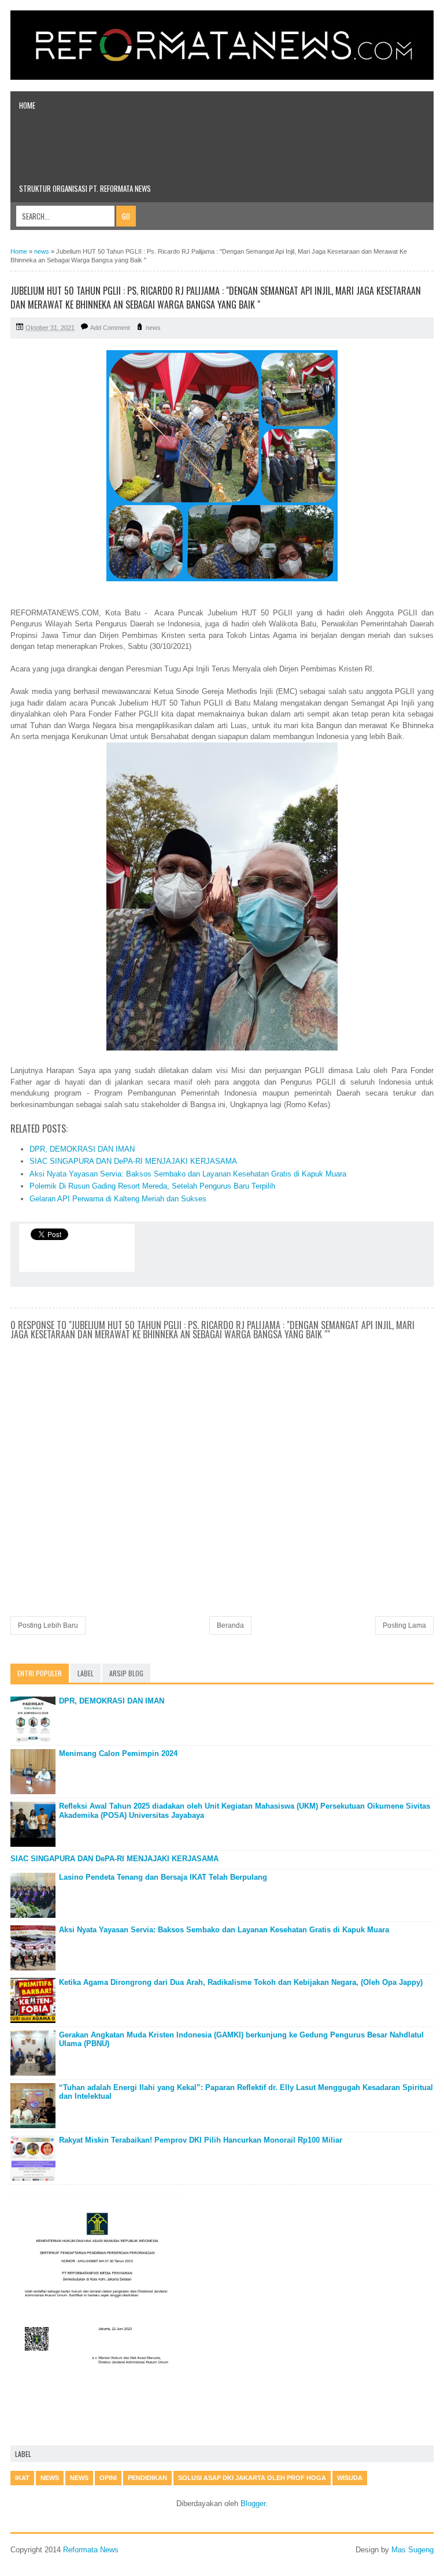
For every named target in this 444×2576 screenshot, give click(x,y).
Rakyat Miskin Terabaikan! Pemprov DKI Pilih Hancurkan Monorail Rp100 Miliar (201, 2140)
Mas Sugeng (412, 2550)
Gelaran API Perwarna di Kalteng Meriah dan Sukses (118, 1199)
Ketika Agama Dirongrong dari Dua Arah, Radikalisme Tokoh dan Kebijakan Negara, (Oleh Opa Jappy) (241, 1982)
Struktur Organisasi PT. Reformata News (85, 188)
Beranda (230, 1625)
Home (27, 105)
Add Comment (110, 328)
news (153, 328)
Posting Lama (404, 1625)
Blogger (253, 2503)
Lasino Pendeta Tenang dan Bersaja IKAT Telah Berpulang (163, 1877)
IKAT (22, 2478)
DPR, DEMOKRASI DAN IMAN (82, 1149)
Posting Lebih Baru (48, 1625)
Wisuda (350, 2478)
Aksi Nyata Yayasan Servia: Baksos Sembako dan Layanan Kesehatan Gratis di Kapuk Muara (188, 1174)
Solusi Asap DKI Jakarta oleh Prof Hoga (252, 2478)
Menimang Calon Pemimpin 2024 (118, 1753)
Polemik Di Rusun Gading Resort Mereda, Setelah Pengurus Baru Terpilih (152, 1186)
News (79, 2478)
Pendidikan (147, 2478)
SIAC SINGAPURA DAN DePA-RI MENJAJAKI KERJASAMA (133, 1161)
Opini (108, 2478)
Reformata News (91, 2550)
